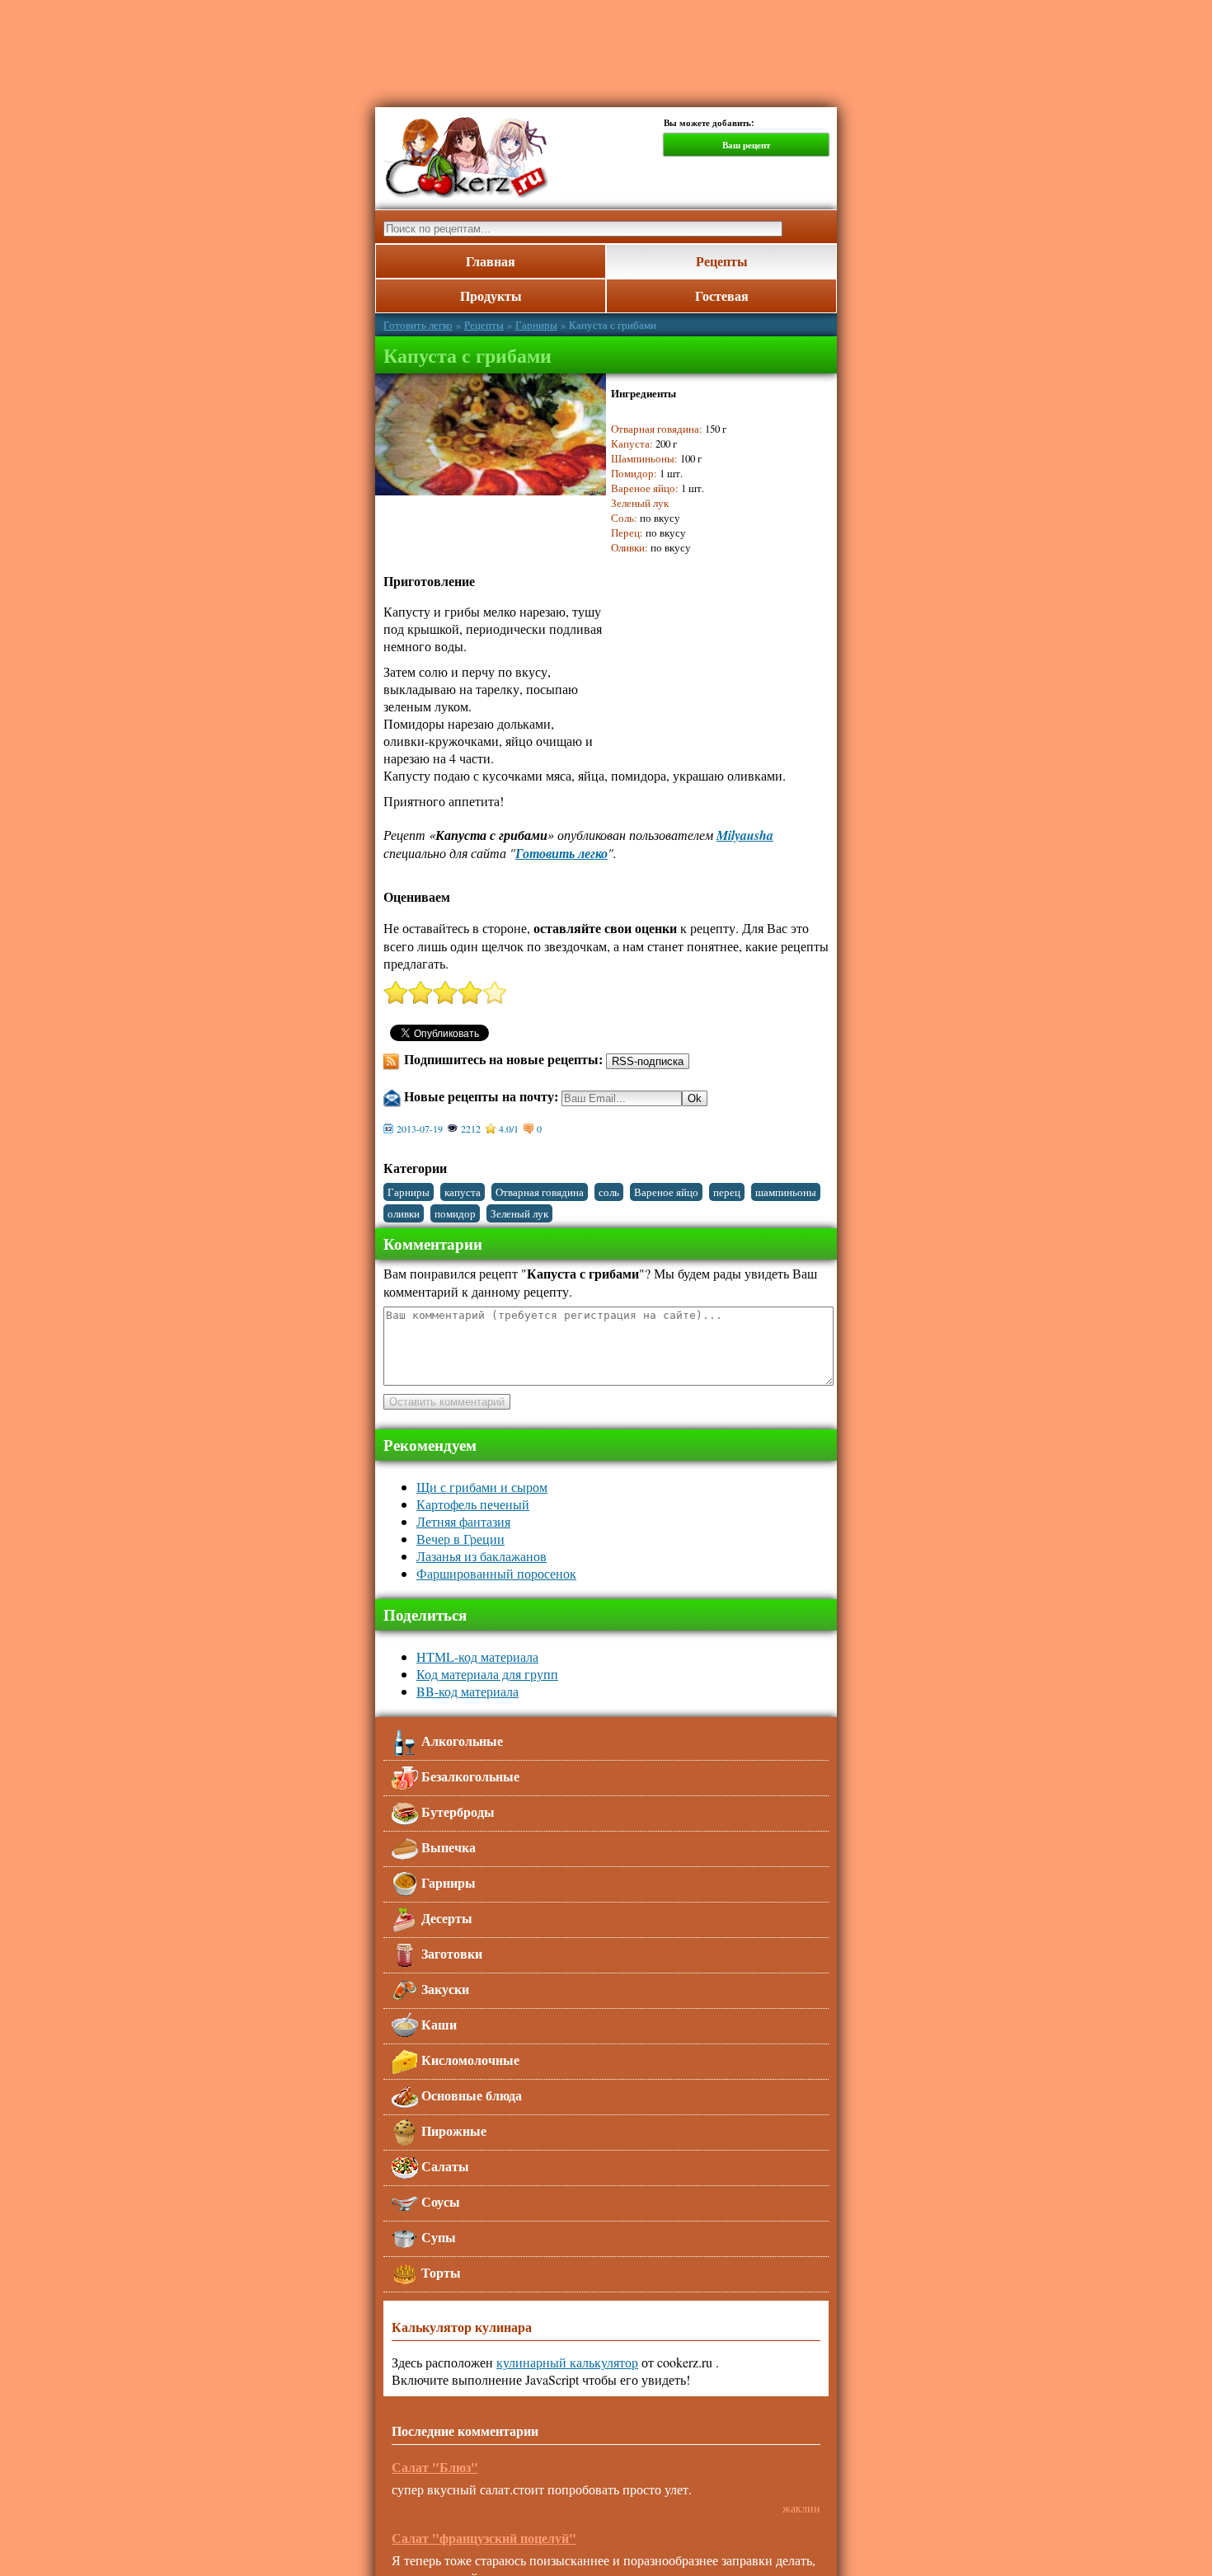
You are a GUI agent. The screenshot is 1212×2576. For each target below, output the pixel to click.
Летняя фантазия (463, 1521)
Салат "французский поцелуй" (484, 2538)
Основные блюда (470, 2095)
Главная (491, 261)
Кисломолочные (469, 2060)
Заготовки (450, 1953)
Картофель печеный (473, 1504)
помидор (455, 1213)
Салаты (444, 2166)
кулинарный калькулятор (567, 2362)
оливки (404, 1213)
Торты (439, 2272)
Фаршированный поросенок (496, 1573)
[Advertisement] (787, 45)
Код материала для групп (487, 1674)
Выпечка (447, 1847)
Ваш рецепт (746, 145)
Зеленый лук (519, 1213)
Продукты (491, 296)
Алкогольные (460, 1741)
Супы (437, 2237)
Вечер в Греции (460, 1539)
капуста (463, 1192)
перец (727, 1192)
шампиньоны (786, 1192)
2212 (471, 1128)
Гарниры (536, 325)
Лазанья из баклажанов (482, 1556)
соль (609, 1192)
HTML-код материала (477, 1656)
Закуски (444, 1989)
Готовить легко (418, 325)
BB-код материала (467, 1691)
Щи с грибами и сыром (482, 1487)
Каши (437, 2024)
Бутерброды (456, 1811)
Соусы (439, 2201)
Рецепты (722, 261)
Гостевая (722, 296)
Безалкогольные (469, 1776)
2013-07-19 (420, 1128)
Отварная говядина (540, 1192)
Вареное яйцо (666, 1192)
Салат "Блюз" (435, 2467)
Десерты (445, 1918)
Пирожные (452, 2130)
